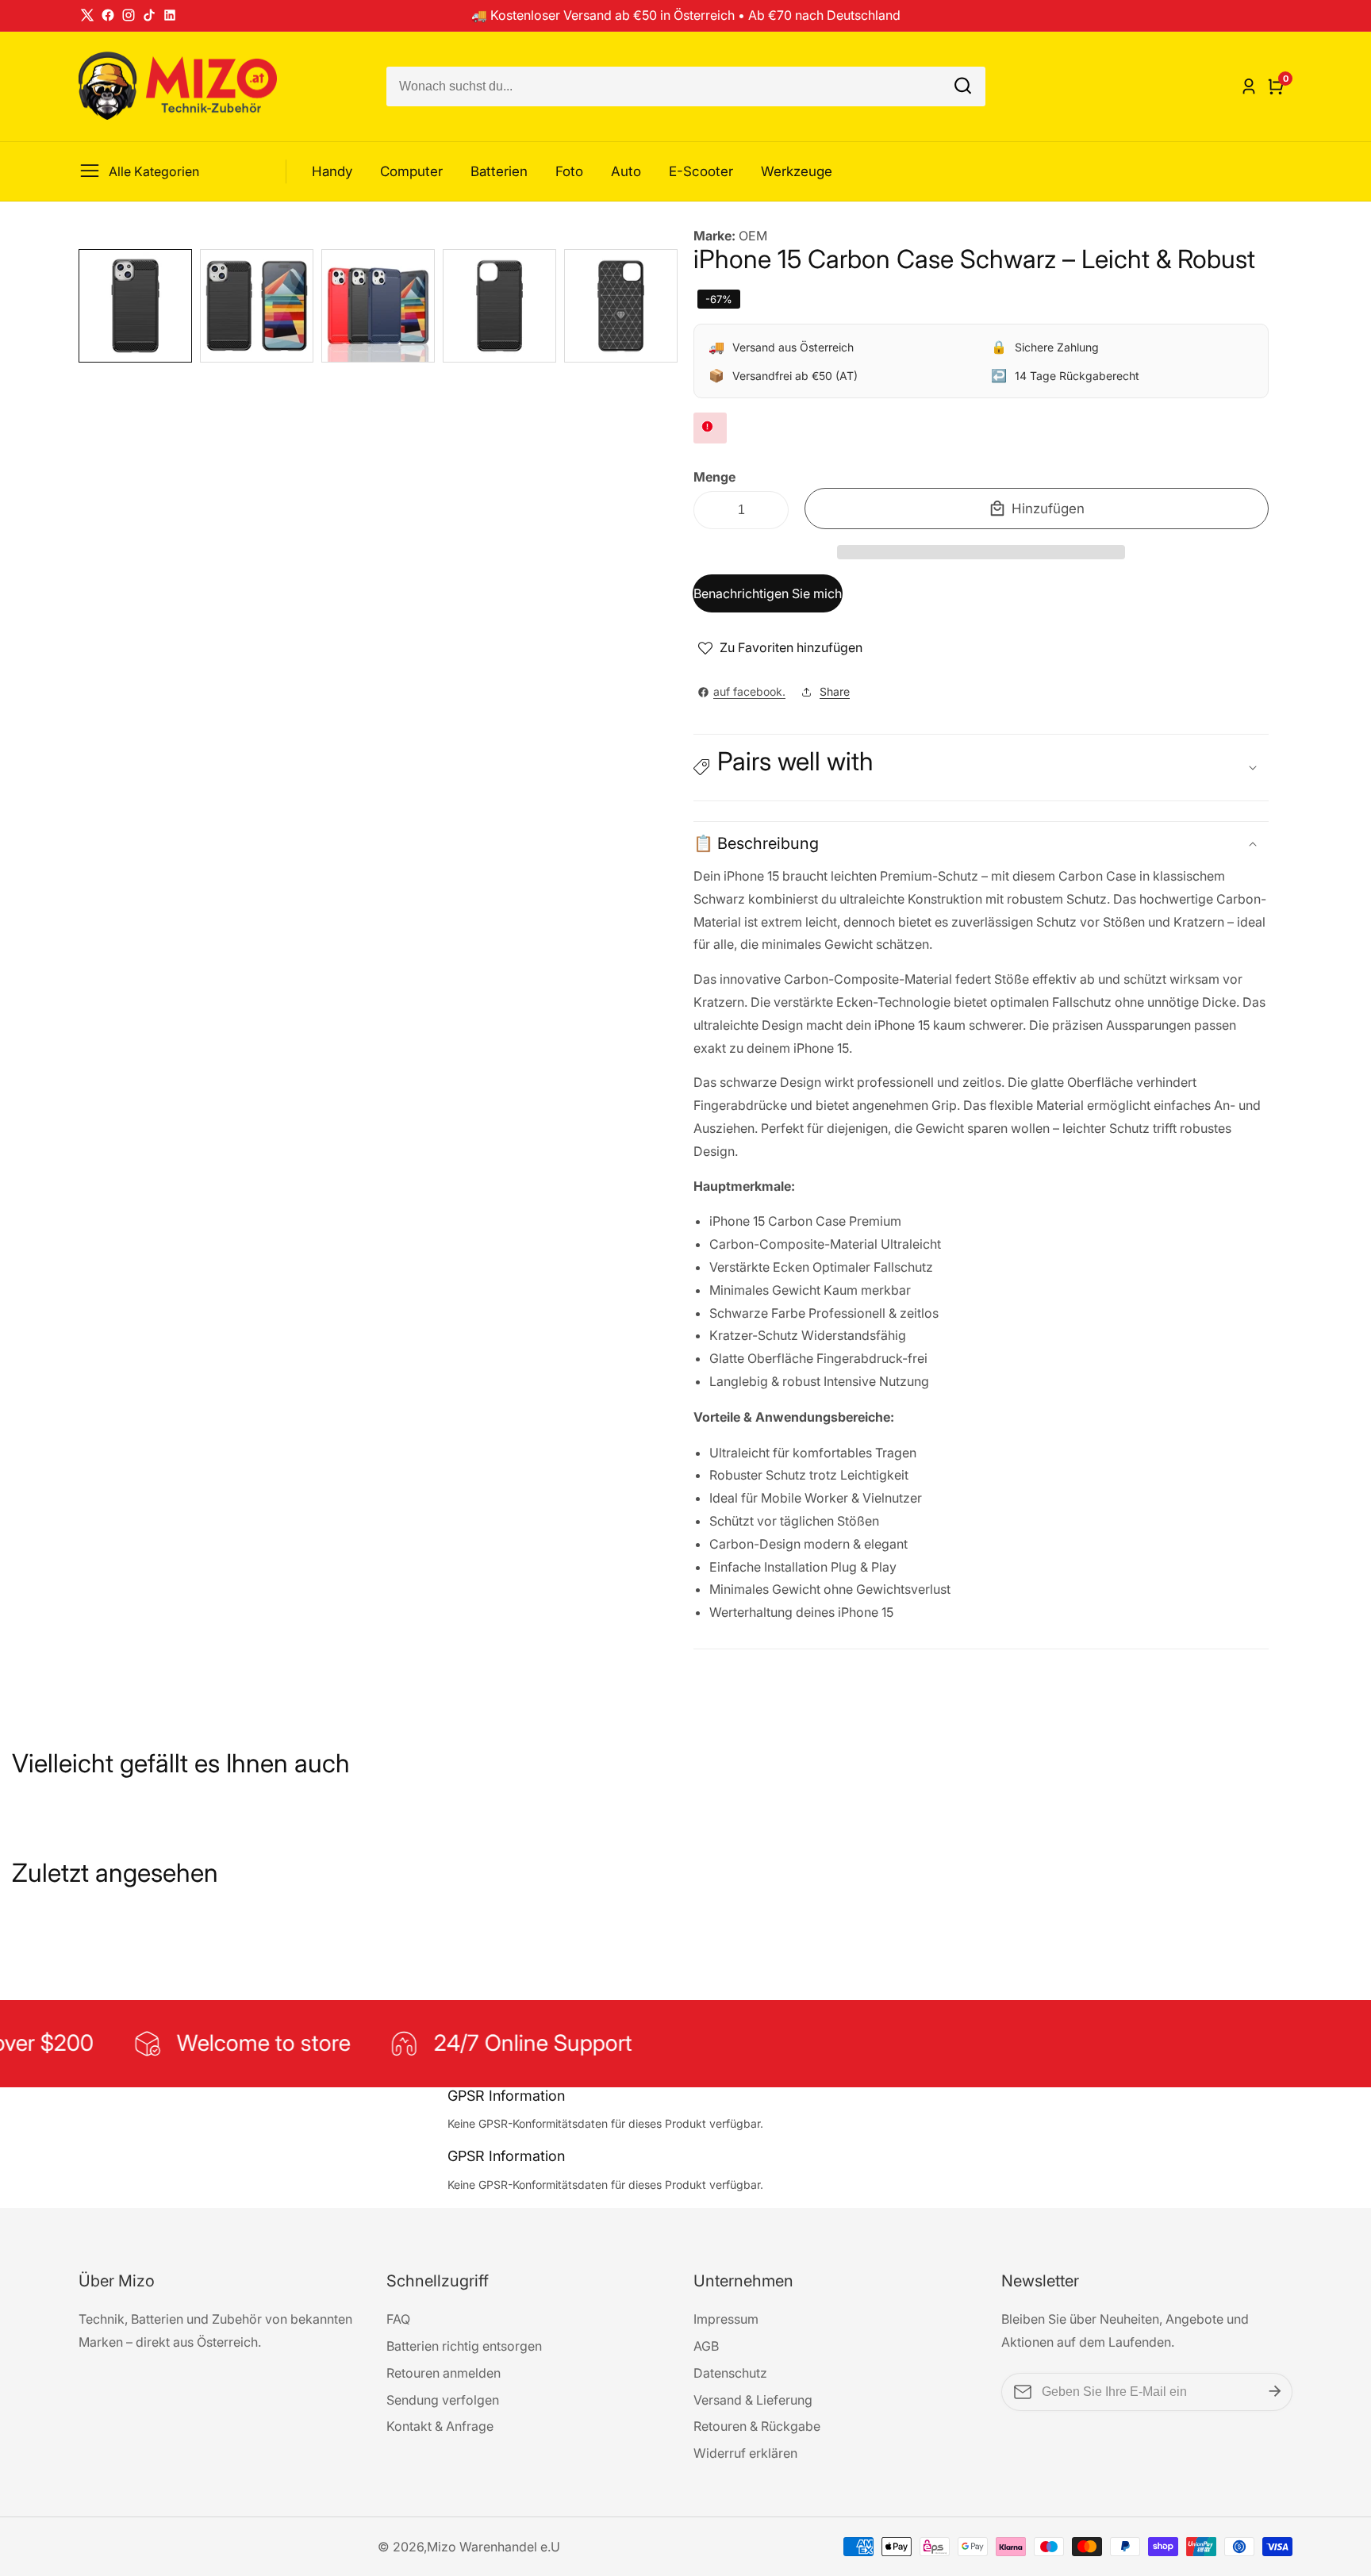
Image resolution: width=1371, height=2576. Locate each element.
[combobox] (686, 86)
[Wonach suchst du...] (963, 86)
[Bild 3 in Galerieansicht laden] (378, 306)
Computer (411, 171)
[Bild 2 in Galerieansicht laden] (257, 306)
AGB (706, 2346)
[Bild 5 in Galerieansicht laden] (621, 306)
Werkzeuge (797, 171)
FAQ (398, 2319)
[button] (981, 552)
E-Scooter (701, 171)
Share (835, 691)
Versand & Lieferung (753, 2400)
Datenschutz (730, 2373)
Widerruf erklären (745, 2453)
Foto (569, 171)
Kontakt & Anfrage (440, 2426)
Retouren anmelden (444, 2373)
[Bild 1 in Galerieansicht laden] (135, 306)
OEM (753, 236)
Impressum (726, 2319)
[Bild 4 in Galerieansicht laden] (499, 306)
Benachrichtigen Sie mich (768, 593)
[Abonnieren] (1275, 2392)
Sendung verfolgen (443, 2400)
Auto (626, 171)
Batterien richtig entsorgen (464, 2346)
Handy (332, 171)
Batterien (499, 171)
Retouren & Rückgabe (757, 2426)
